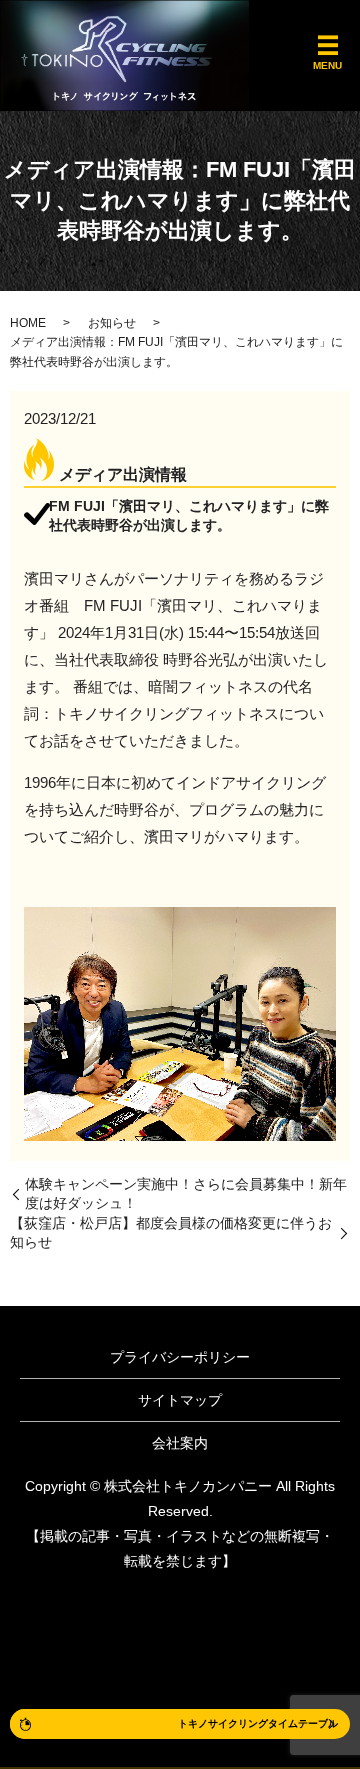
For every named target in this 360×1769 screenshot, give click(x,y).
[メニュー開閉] (328, 46)
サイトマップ (180, 1400)
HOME (28, 323)
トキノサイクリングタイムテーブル (258, 1723)
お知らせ (112, 323)
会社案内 (180, 1443)
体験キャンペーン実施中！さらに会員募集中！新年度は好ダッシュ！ (186, 1194)
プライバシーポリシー (180, 1357)
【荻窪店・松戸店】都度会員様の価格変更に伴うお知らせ (171, 1233)
